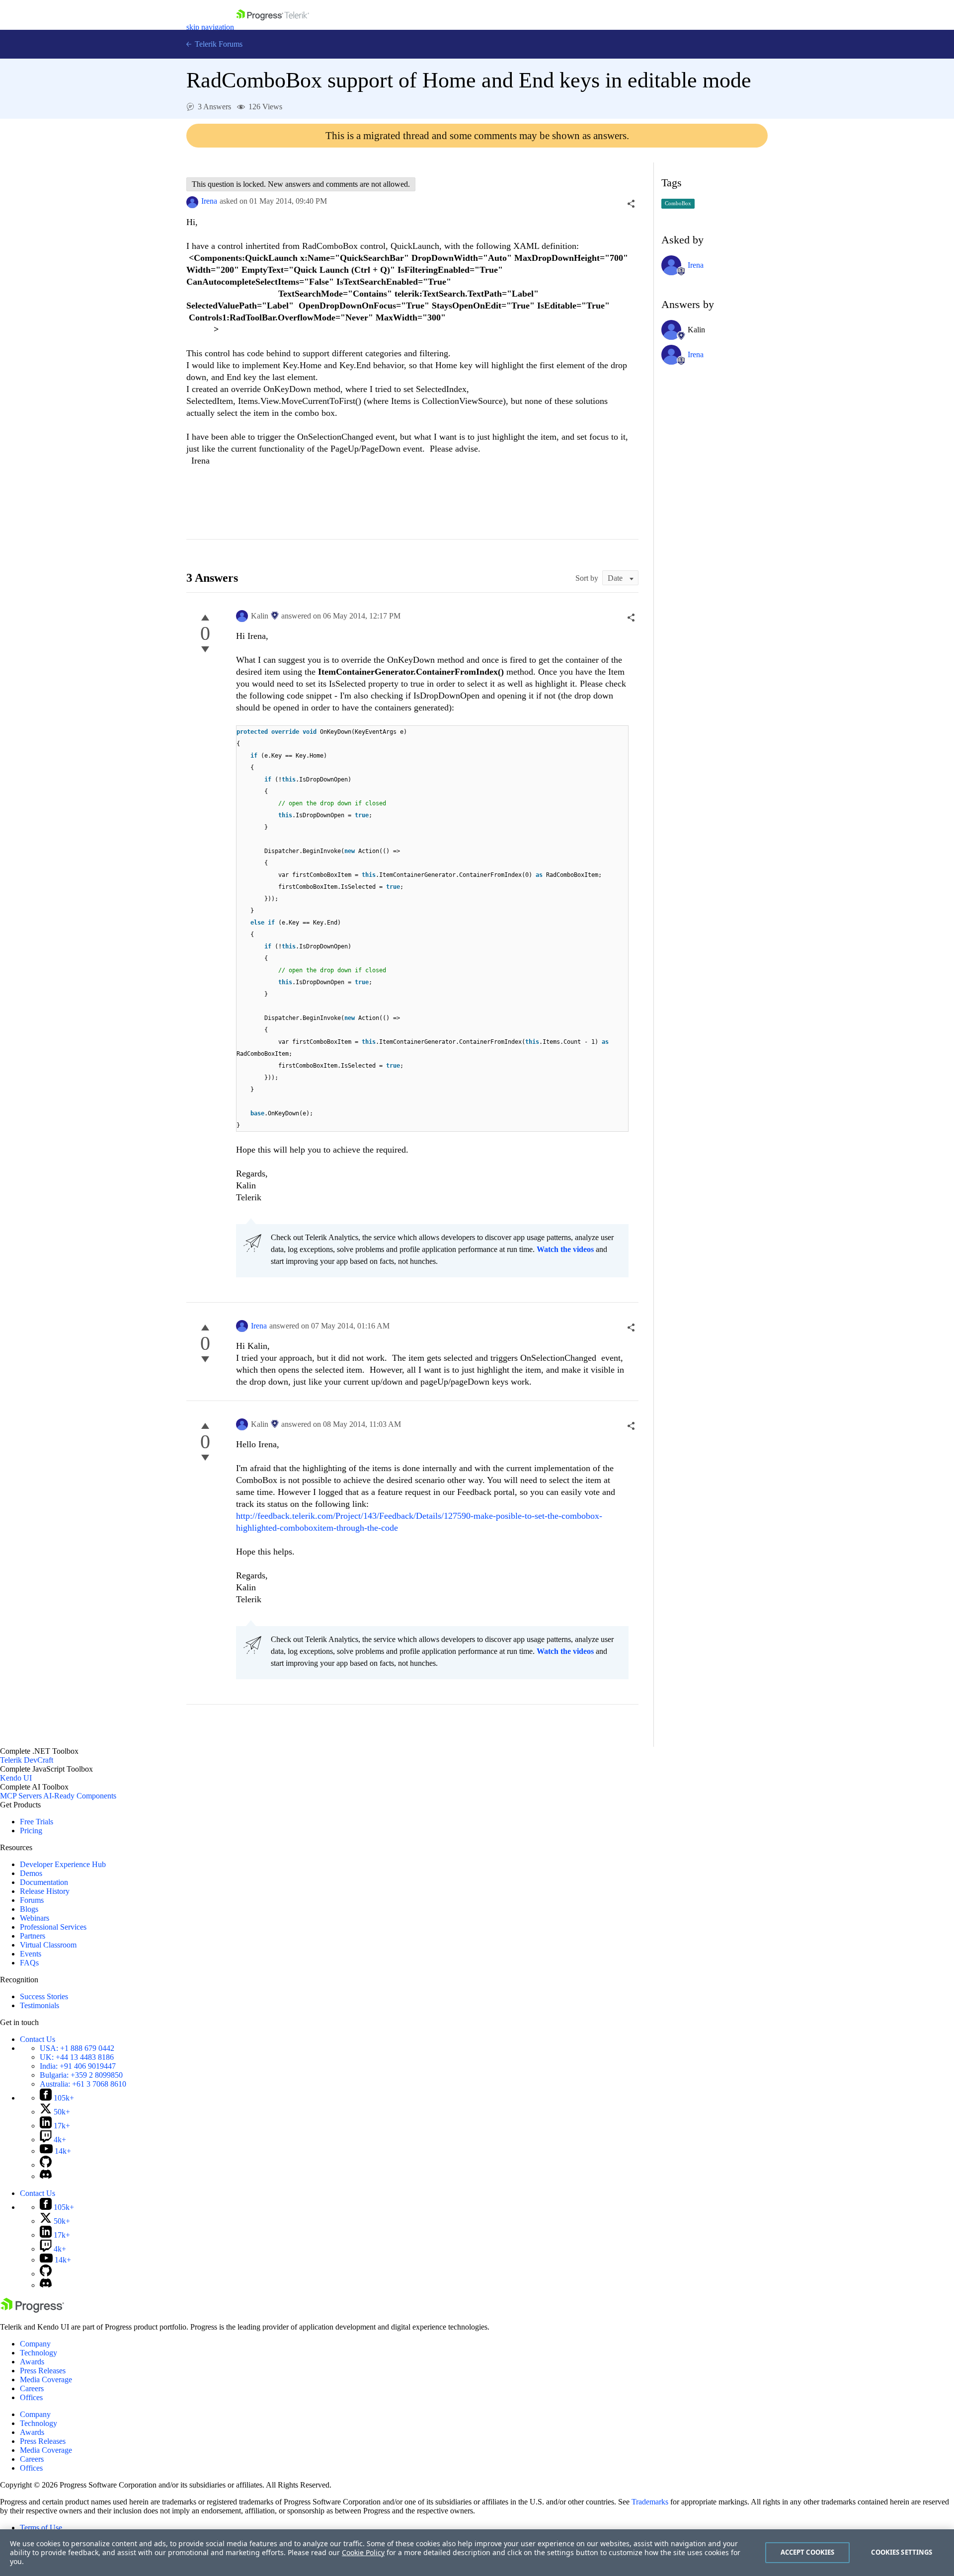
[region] (477, 2553)
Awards (32, 2362)
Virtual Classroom (48, 1945)
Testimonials (40, 2005)
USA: (77, 2048)
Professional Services (53, 1927)
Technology (39, 2353)
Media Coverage (46, 2380)
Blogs (29, 1909)
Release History (45, 1891)
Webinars (35, 1918)
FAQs (29, 1963)
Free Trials (37, 1822)
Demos (31, 1873)
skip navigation (210, 27)
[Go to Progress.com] (32, 2310)
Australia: (83, 2084)
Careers (32, 2388)
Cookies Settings (902, 2552)
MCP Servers (21, 1796)
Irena (209, 201)
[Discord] (46, 2176)
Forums (32, 1900)
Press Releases (43, 2371)
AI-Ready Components (80, 1796)
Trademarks (650, 2502)
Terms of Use (41, 2528)
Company (35, 2344)
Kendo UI (16, 1778)
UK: (77, 2057)
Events (31, 1954)
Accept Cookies (808, 2552)
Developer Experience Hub (63, 1864)
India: (78, 2066)
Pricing (31, 1831)
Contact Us (38, 2039)
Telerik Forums (218, 44)
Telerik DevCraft (27, 1760)
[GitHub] (46, 2165)
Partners (33, 1936)
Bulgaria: (81, 2075)
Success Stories (44, 1996)
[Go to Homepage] (273, 27)
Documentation (44, 1882)
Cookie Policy (363, 2552)
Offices (31, 2397)
